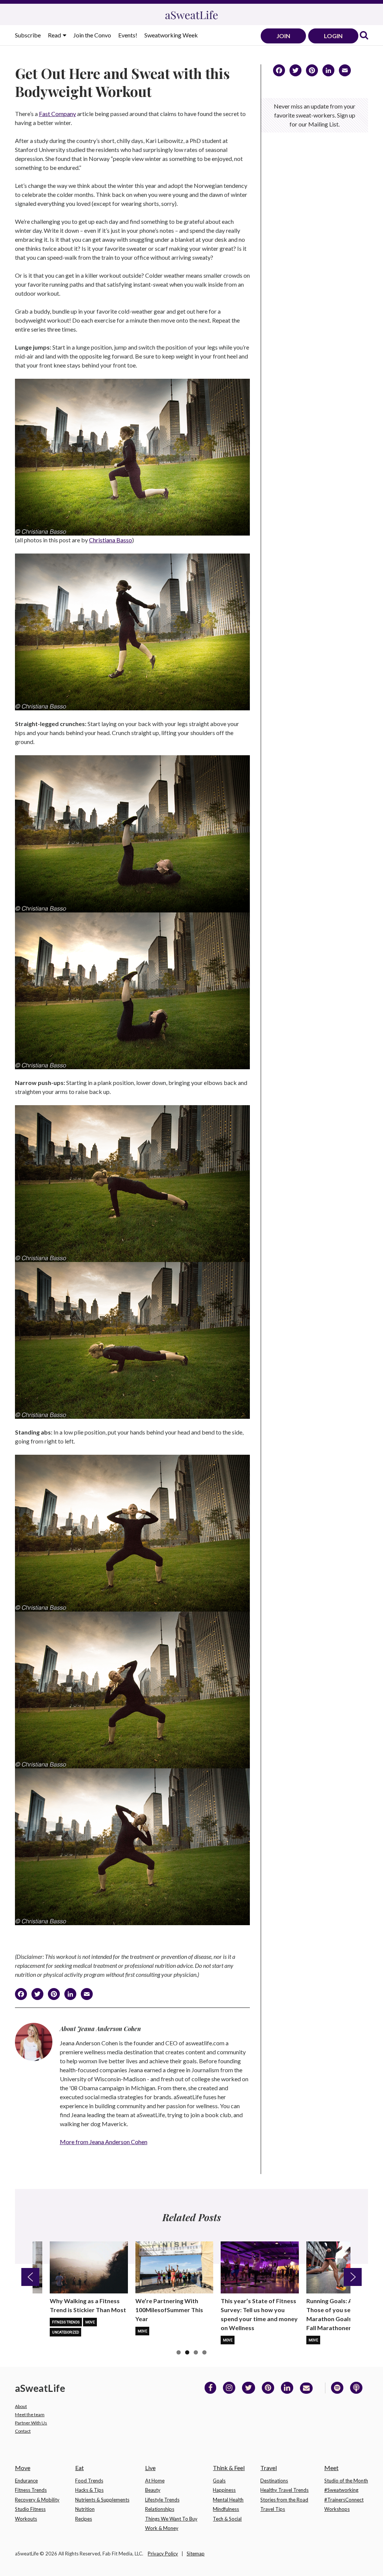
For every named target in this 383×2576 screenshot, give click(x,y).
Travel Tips (273, 2509)
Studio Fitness (30, 2509)
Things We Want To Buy (171, 2519)
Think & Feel (229, 2468)
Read (55, 35)
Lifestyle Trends (162, 2500)
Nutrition (85, 2509)
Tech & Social (227, 2519)
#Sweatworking (341, 2490)
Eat (79, 2468)
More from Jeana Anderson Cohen (104, 2142)
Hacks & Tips (89, 2490)
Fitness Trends (66, 2322)
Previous (30, 2277)
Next (353, 2277)
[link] (364, 36)
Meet (331, 2468)
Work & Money (162, 2528)
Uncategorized (65, 2332)
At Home (155, 2481)
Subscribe (28, 35)
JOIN (283, 36)
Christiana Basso (111, 540)
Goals (219, 2481)
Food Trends (89, 2481)
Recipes (84, 2519)
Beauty (153, 2490)
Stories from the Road (284, 2500)
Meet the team (30, 2415)
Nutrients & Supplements (102, 2500)
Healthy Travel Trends (284, 2490)
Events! (128, 35)
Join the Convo (92, 35)
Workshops (337, 2509)
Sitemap (196, 2554)
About (21, 2406)
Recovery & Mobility (37, 2500)
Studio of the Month (346, 2481)
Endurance (26, 2481)
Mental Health (228, 2500)
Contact (23, 2431)
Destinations (274, 2481)
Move (90, 2322)
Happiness (224, 2490)
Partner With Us (31, 2423)
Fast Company (57, 114)
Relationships (160, 2509)
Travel (269, 2468)
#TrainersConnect (344, 2500)
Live (150, 2468)
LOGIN (333, 36)
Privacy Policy (163, 2554)
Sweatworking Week (171, 35)
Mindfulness (226, 2509)
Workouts (26, 2519)
